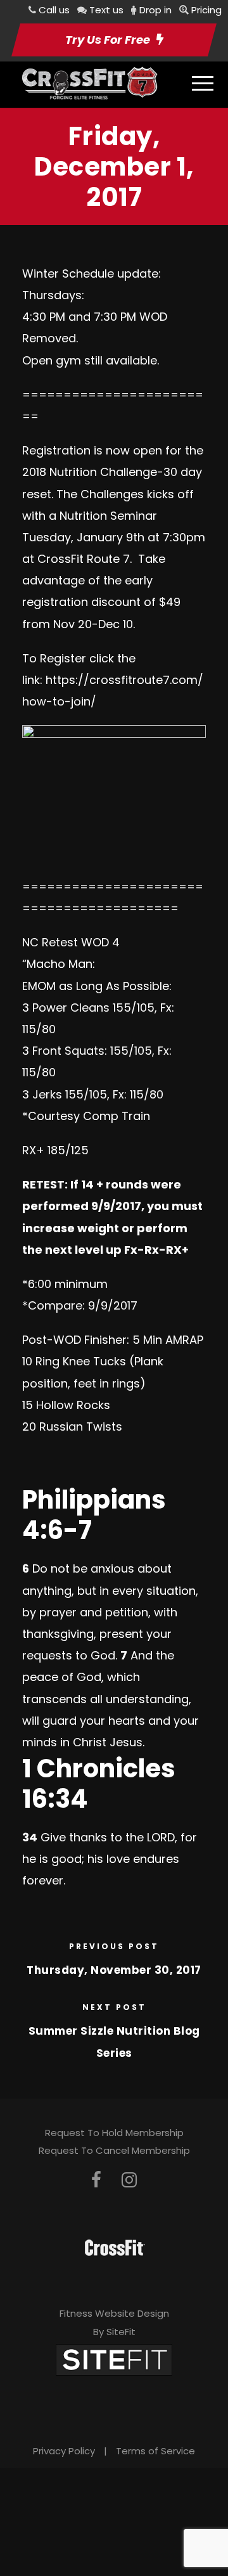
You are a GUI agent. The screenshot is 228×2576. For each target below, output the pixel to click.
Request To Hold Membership (114, 2133)
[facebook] (96, 2180)
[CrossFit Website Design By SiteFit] (114, 2359)
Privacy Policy (64, 2451)
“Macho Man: (59, 964)
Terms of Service (155, 2451)
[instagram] (129, 2180)
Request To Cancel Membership (114, 2150)
